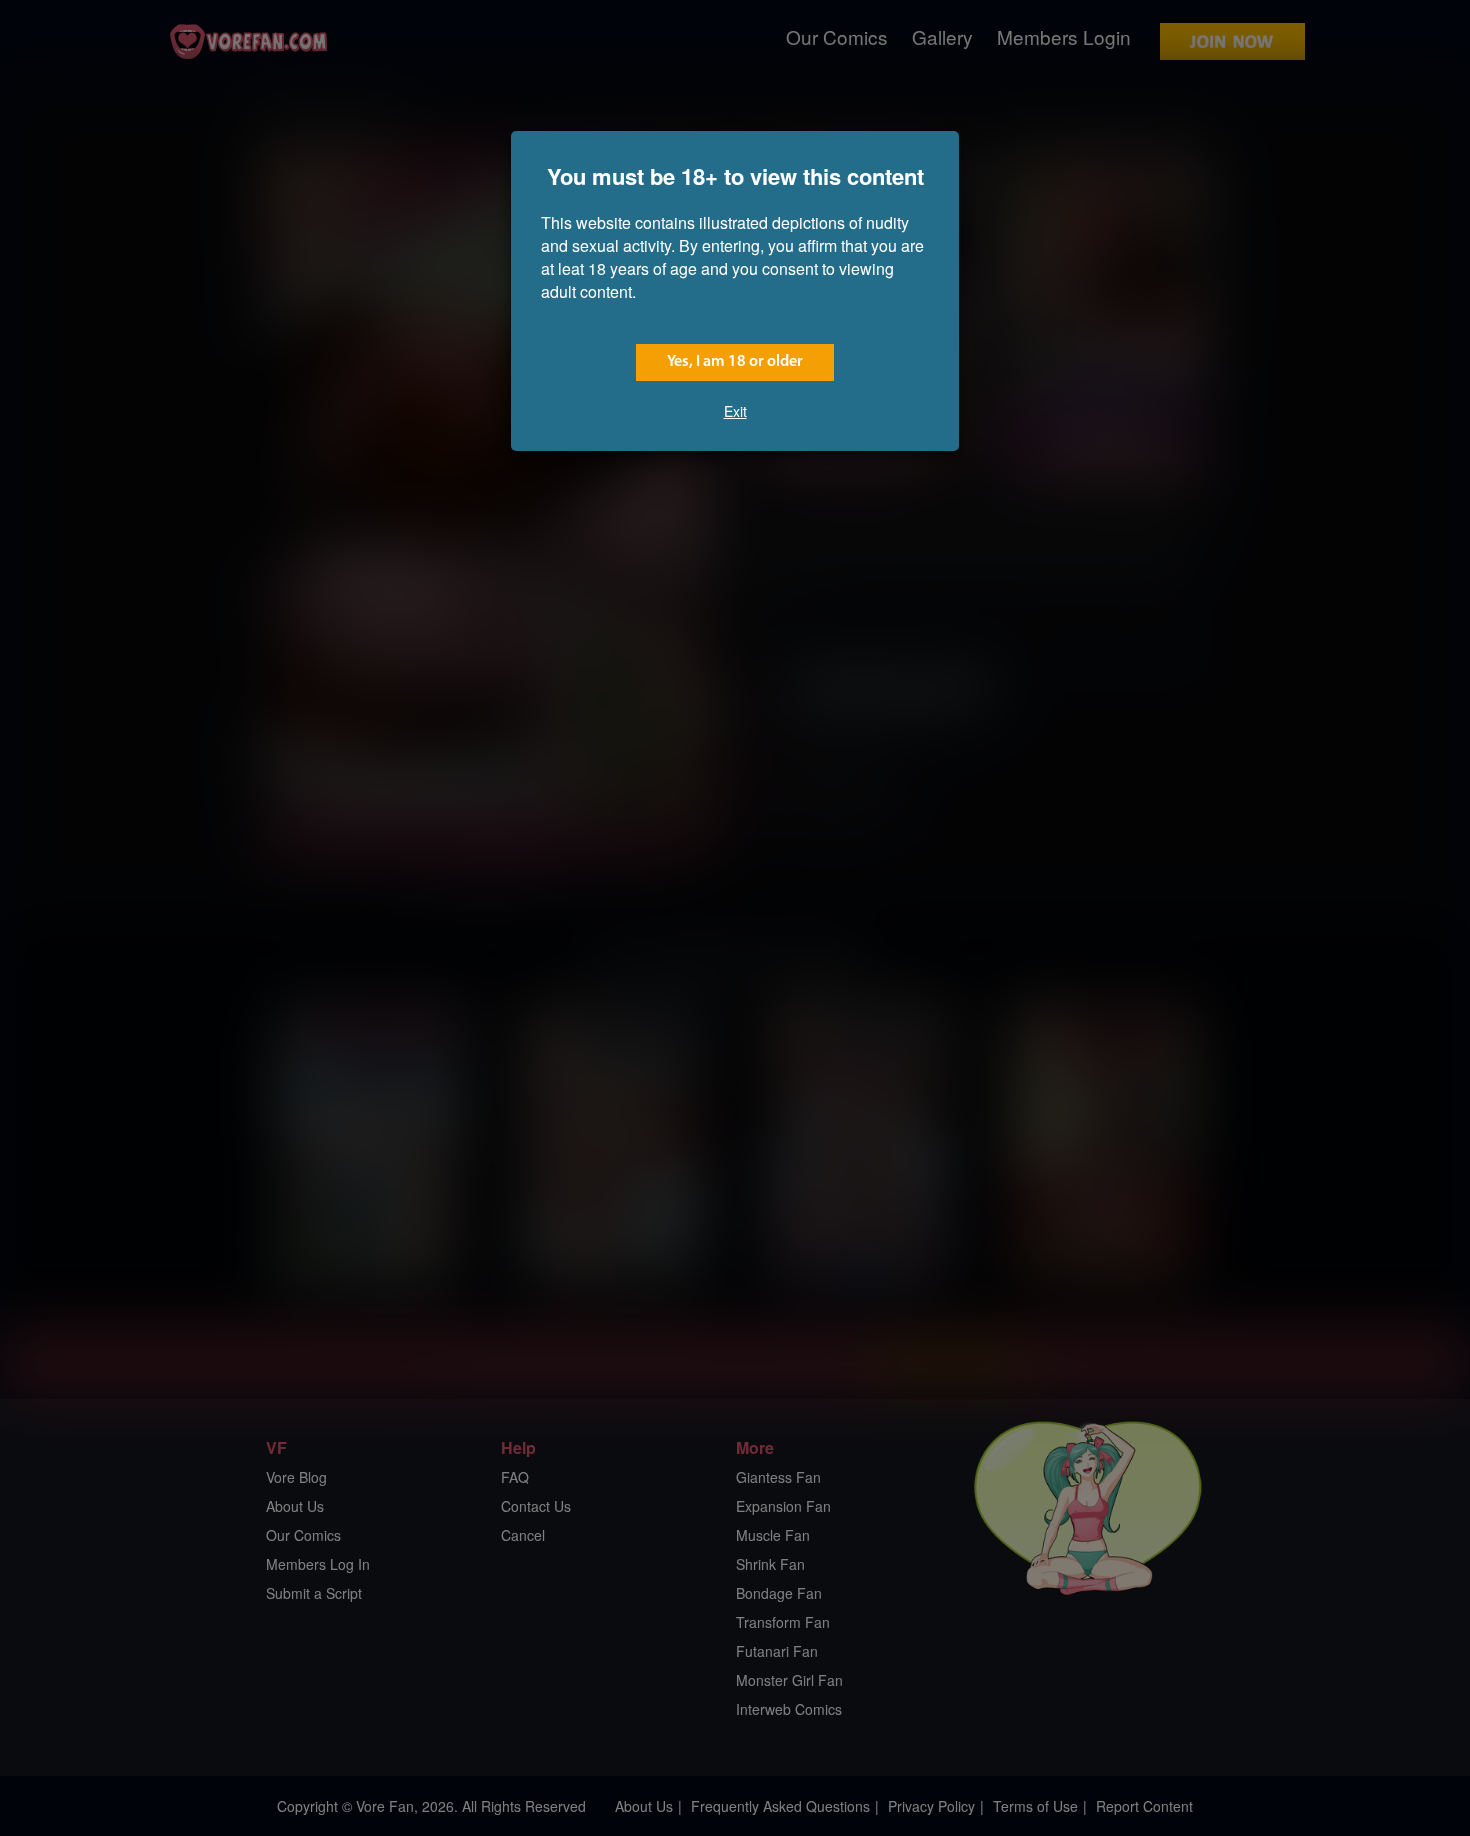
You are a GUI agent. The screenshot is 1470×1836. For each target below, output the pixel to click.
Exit (735, 411)
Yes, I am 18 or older (735, 362)
